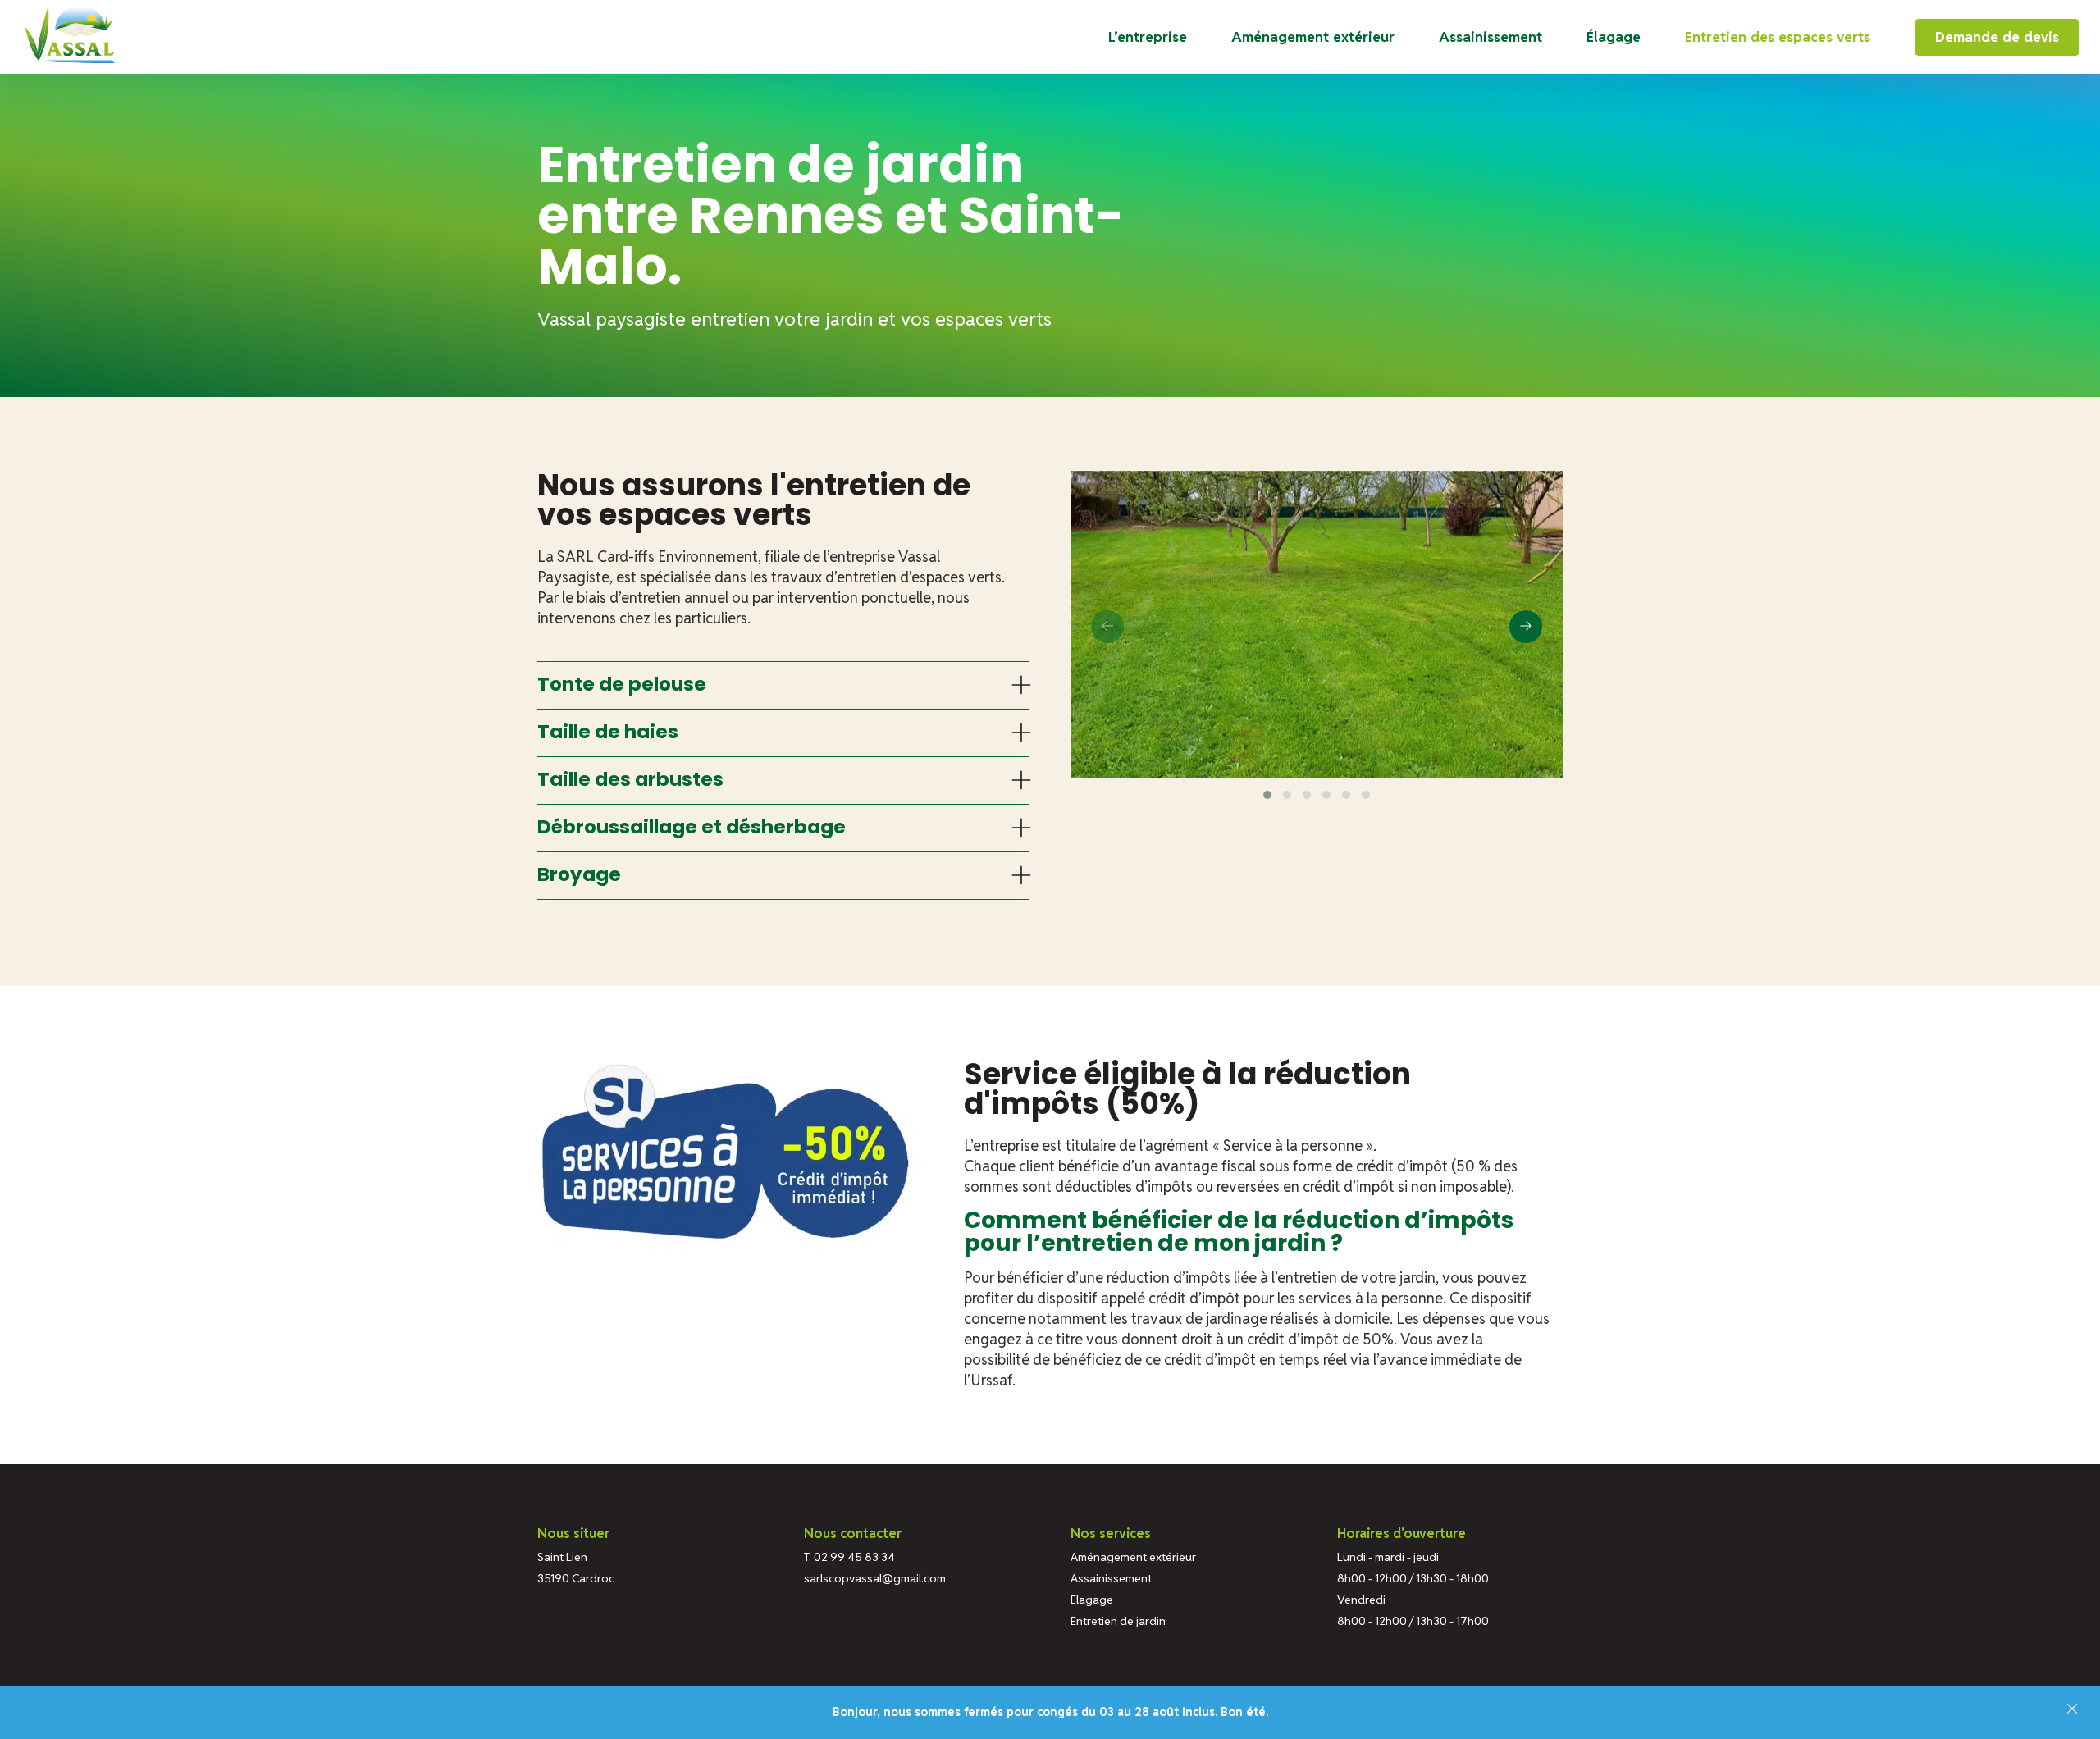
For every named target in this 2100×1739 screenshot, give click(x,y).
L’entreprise (1148, 37)
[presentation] (1107, 627)
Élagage (1614, 37)
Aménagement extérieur (1313, 37)
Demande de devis (1997, 37)
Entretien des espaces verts (1778, 37)
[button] (1267, 795)
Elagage (1092, 1600)
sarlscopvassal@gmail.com (875, 1578)
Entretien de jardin (1118, 1621)
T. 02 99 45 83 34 (849, 1557)
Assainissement (1491, 37)
